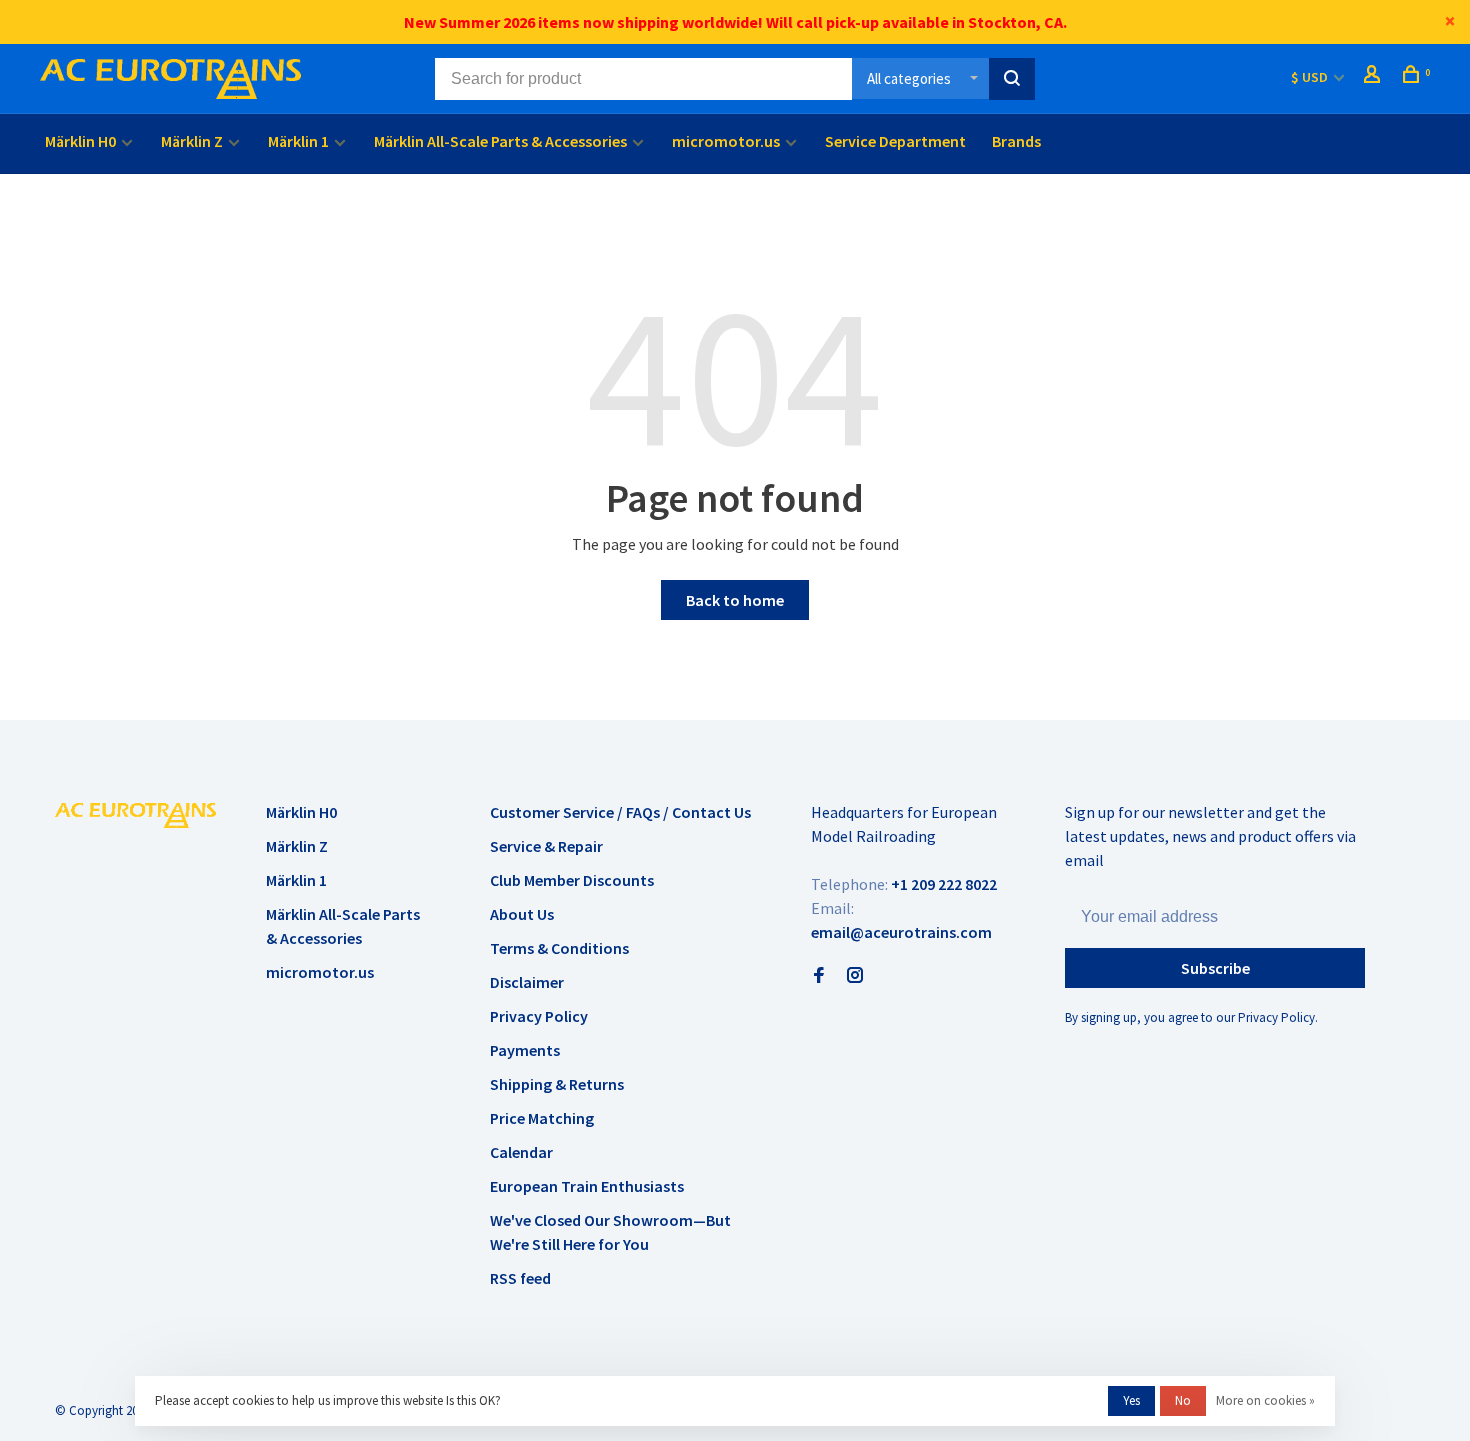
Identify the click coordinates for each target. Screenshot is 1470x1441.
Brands (1016, 141)
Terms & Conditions (559, 948)
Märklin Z (192, 141)
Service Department (895, 141)
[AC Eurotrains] (135, 815)
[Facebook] (819, 976)
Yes (1131, 1400)
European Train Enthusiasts (587, 1186)
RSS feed (520, 1278)
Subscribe (1215, 968)
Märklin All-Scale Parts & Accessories (500, 141)
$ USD (1311, 77)
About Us (522, 914)
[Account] (1374, 77)
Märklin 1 (298, 141)
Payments (525, 1050)
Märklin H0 (80, 141)
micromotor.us (726, 141)
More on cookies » (1265, 1400)
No (1183, 1400)
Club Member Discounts (572, 880)
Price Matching (542, 1118)
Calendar (521, 1152)
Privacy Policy (539, 1016)
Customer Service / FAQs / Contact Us (620, 812)
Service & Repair (546, 846)
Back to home (735, 600)
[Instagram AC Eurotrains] (855, 976)
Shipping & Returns (557, 1084)
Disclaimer (527, 982)
